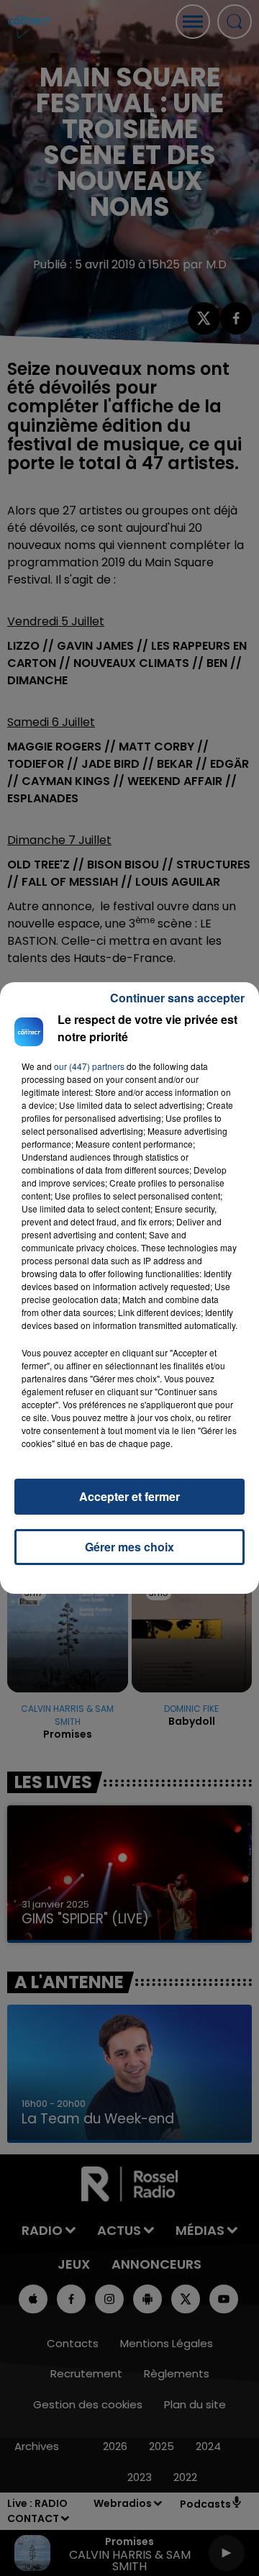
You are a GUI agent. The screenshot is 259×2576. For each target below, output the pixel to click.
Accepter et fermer (129, 1496)
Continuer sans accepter (177, 998)
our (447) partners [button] (89, 1066)
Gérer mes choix (129, 1547)
